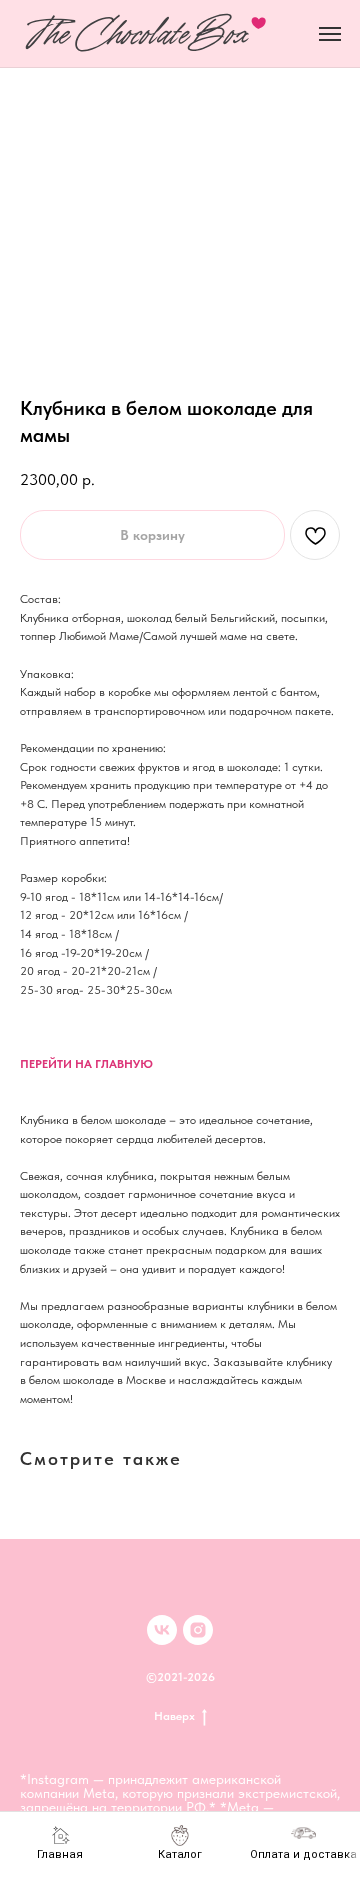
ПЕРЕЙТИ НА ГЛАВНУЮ (86, 1064)
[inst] (198, 1630)
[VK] (162, 1630)
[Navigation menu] (330, 34)
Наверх (174, 1716)
